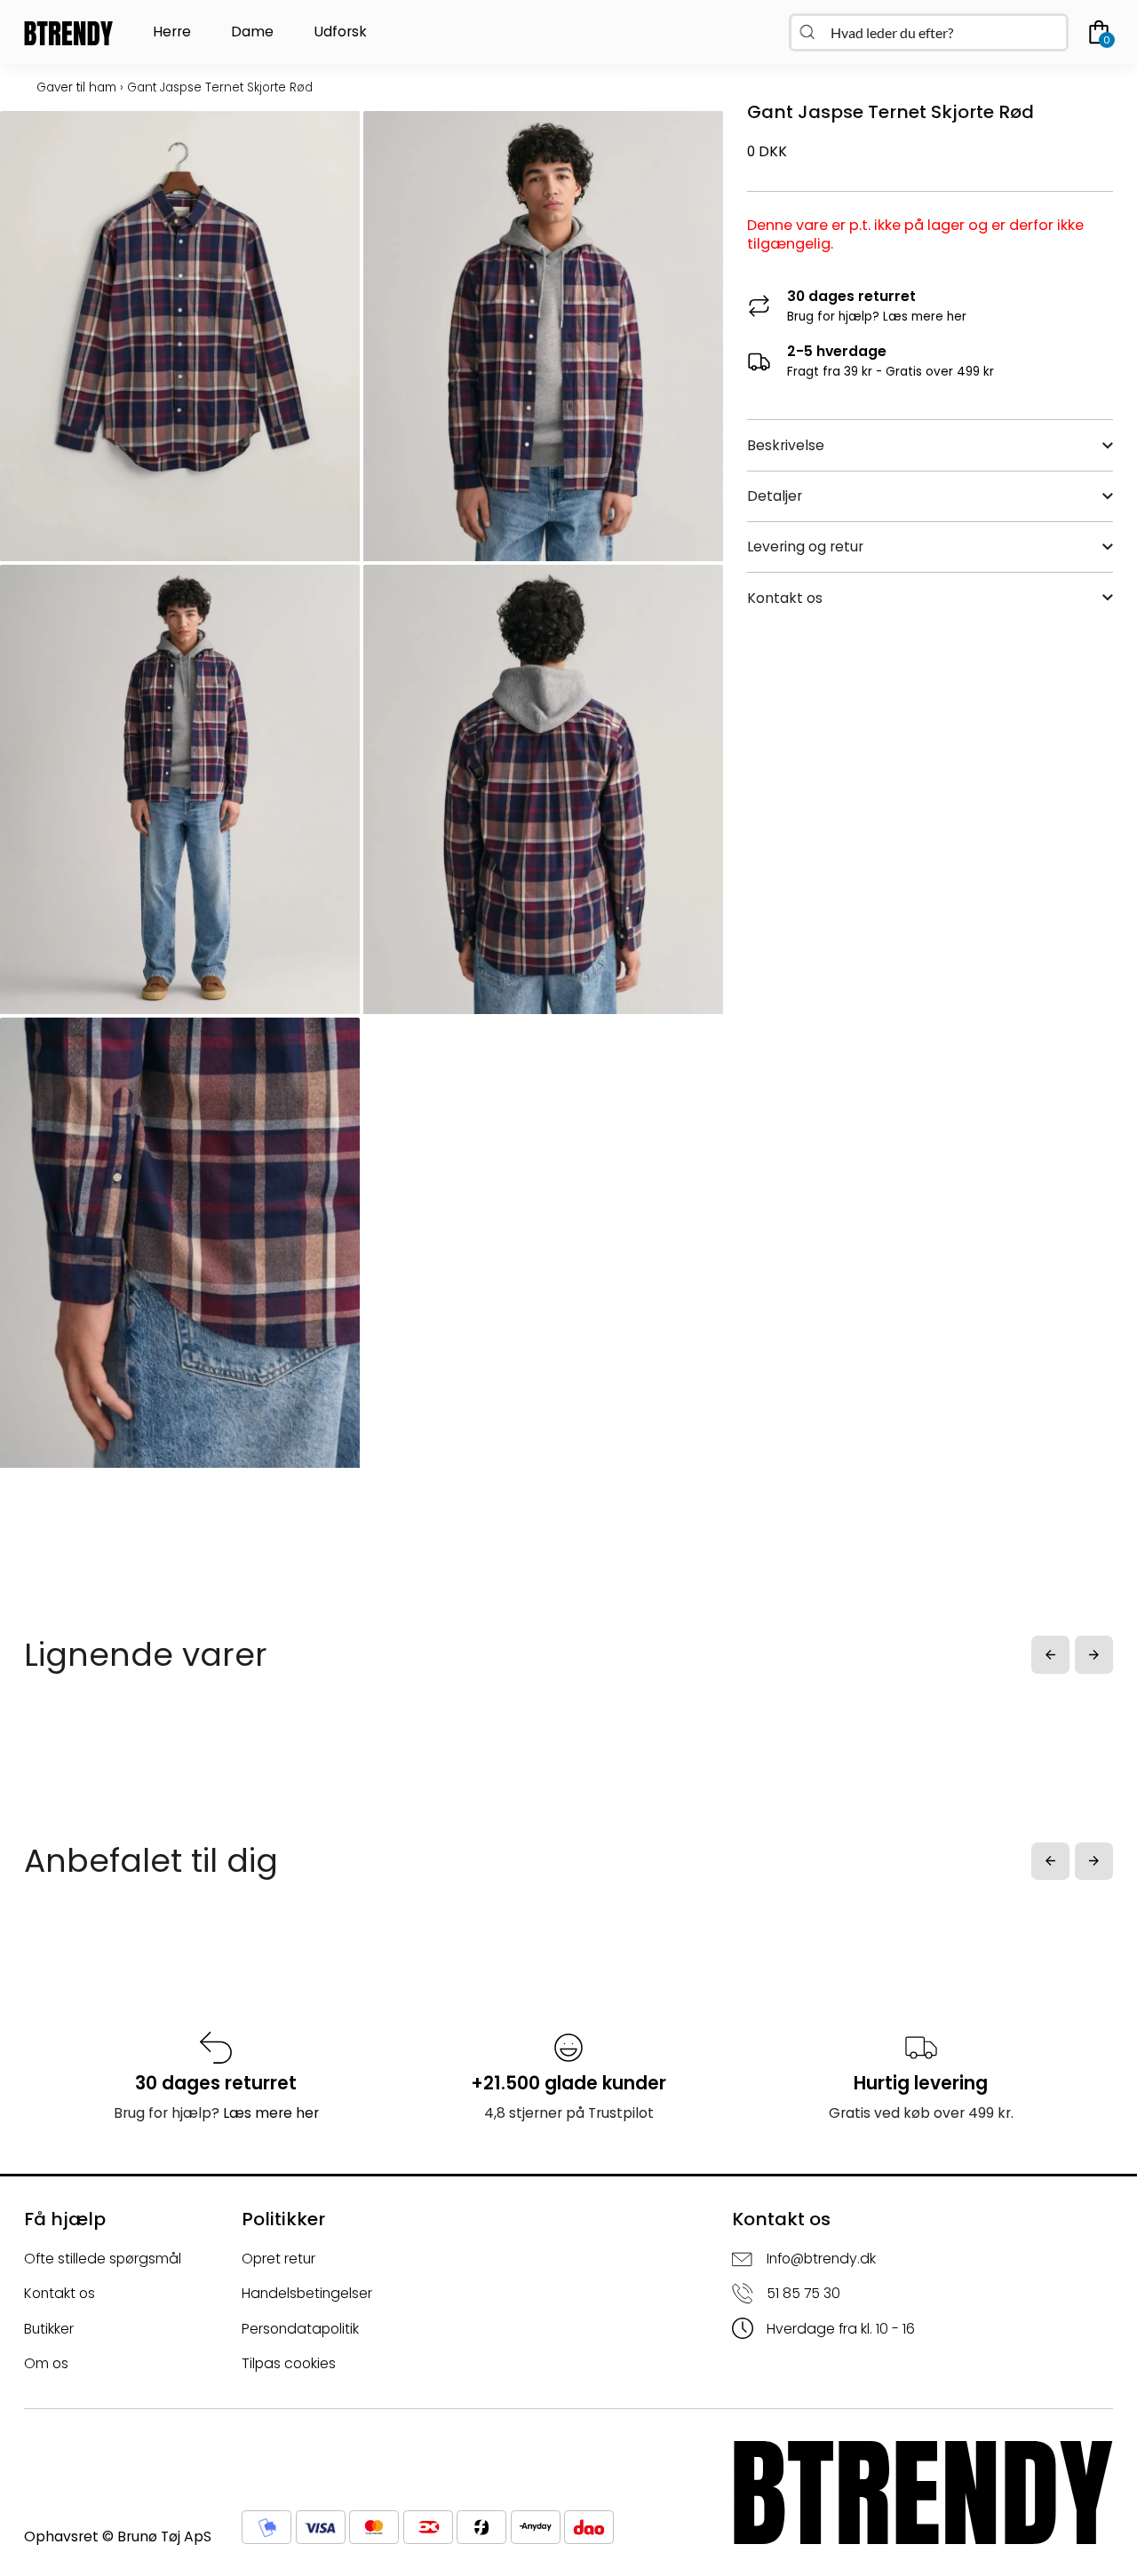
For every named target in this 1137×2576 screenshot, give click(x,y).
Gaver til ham (76, 87)
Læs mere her (925, 317)
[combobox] (929, 32)
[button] (1050, 1655)
